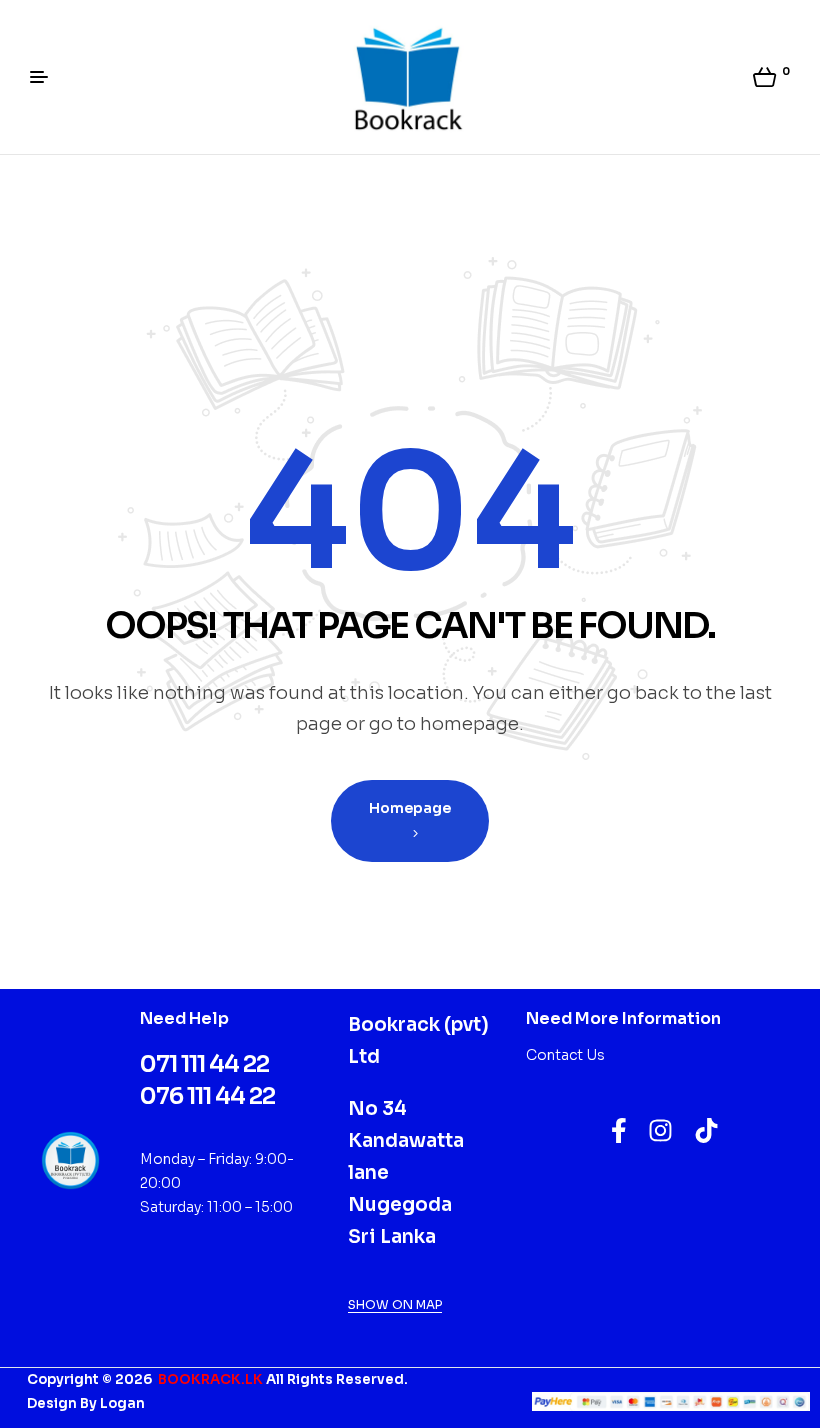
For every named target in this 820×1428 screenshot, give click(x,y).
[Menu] (46, 77)
